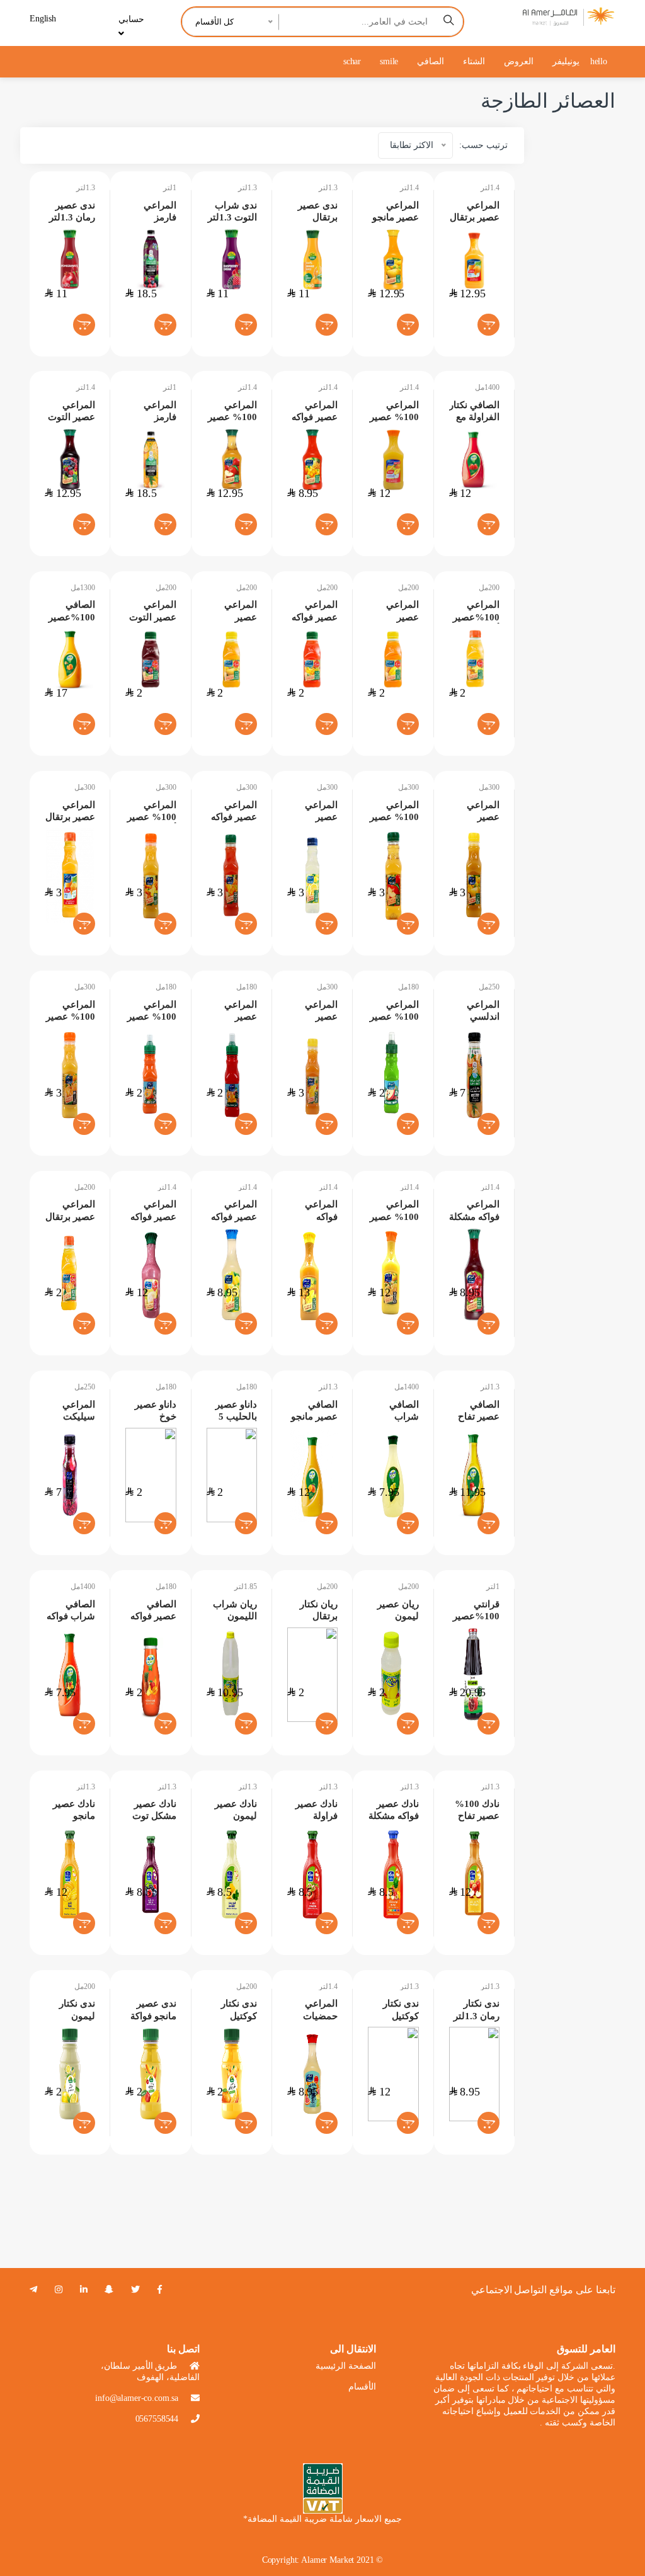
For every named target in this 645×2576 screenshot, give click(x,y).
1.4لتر (409, 188)
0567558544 (157, 2419)
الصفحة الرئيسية (346, 2366)
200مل (166, 588)
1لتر (170, 188)
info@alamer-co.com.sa (137, 2398)
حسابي (131, 19)
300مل (85, 787)
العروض (519, 61)
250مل (489, 987)
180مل (166, 987)
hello (599, 61)
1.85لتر (246, 1587)
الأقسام (362, 2387)
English (43, 19)
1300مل (83, 588)
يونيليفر (566, 61)
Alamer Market (328, 2560)
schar (352, 61)
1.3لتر (86, 188)
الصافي (431, 61)
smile (389, 61)
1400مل (487, 387)
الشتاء (474, 61)
